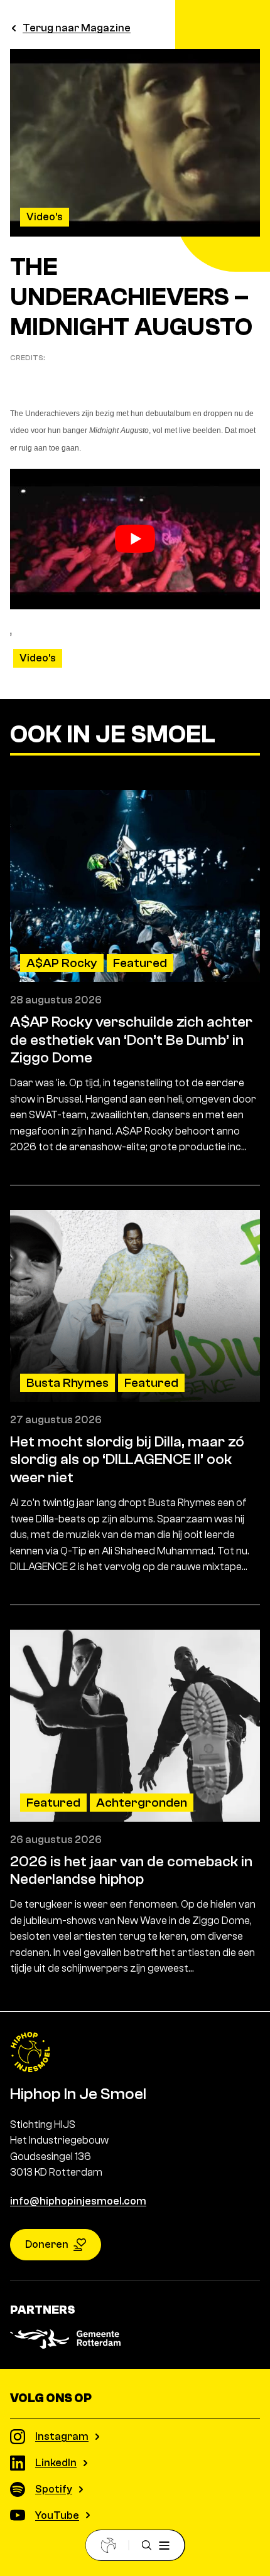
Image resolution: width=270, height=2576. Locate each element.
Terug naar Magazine (77, 28)
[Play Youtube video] (135, 539)
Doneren (47, 2244)
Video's (45, 217)
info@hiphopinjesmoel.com (78, 2201)
